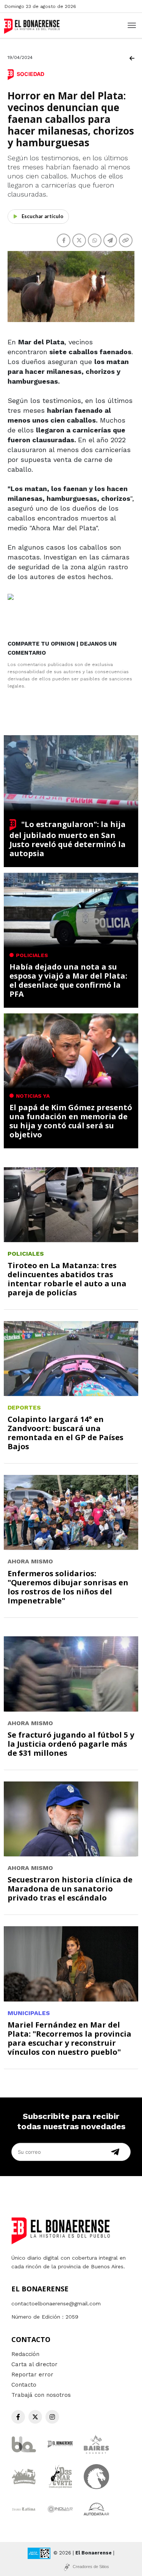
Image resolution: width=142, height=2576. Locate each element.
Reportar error (32, 2375)
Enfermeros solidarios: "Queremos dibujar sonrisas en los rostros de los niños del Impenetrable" (68, 1587)
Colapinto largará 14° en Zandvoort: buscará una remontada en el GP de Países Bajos (66, 1433)
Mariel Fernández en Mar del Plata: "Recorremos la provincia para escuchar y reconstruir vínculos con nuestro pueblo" (69, 2038)
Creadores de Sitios (91, 2567)
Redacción (25, 2354)
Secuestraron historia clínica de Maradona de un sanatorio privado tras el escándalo (70, 1889)
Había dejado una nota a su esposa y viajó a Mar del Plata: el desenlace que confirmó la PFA (68, 980)
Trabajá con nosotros (41, 2395)
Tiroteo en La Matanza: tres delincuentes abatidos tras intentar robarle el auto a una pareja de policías (67, 1279)
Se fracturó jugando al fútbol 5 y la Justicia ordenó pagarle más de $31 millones (71, 1744)
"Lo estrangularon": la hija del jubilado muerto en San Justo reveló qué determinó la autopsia (68, 839)
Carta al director (34, 2364)
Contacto (24, 2385)
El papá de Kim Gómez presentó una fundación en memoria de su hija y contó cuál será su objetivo (71, 1121)
